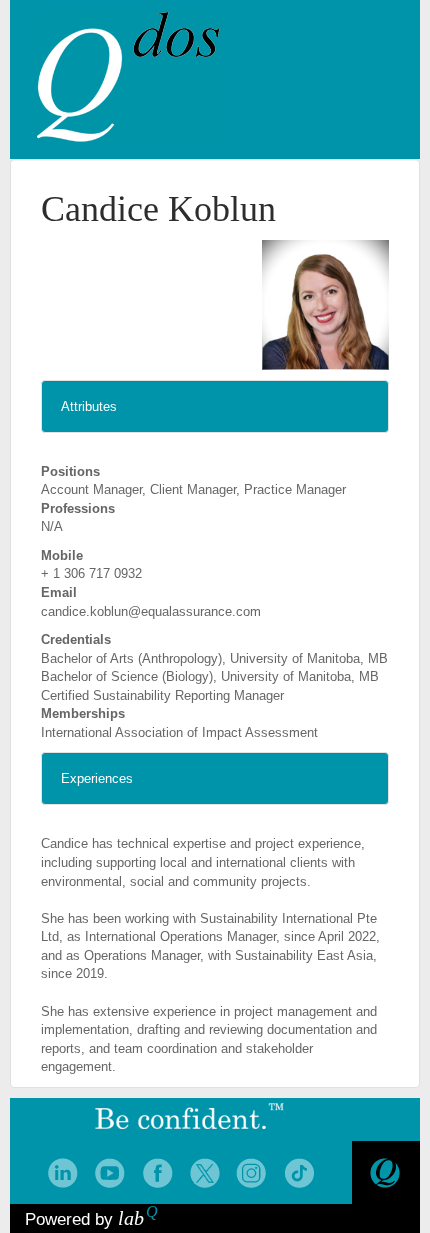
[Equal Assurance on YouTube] (109, 1173)
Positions (70, 471)
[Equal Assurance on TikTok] (299, 1173)
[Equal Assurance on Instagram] (251, 1173)
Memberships (83, 713)
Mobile (62, 555)
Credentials (76, 639)
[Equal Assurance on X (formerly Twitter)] (204, 1173)
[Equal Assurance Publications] (385, 1173)
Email (59, 592)
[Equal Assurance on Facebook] (157, 1173)
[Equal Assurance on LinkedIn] (62, 1173)
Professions (78, 508)
